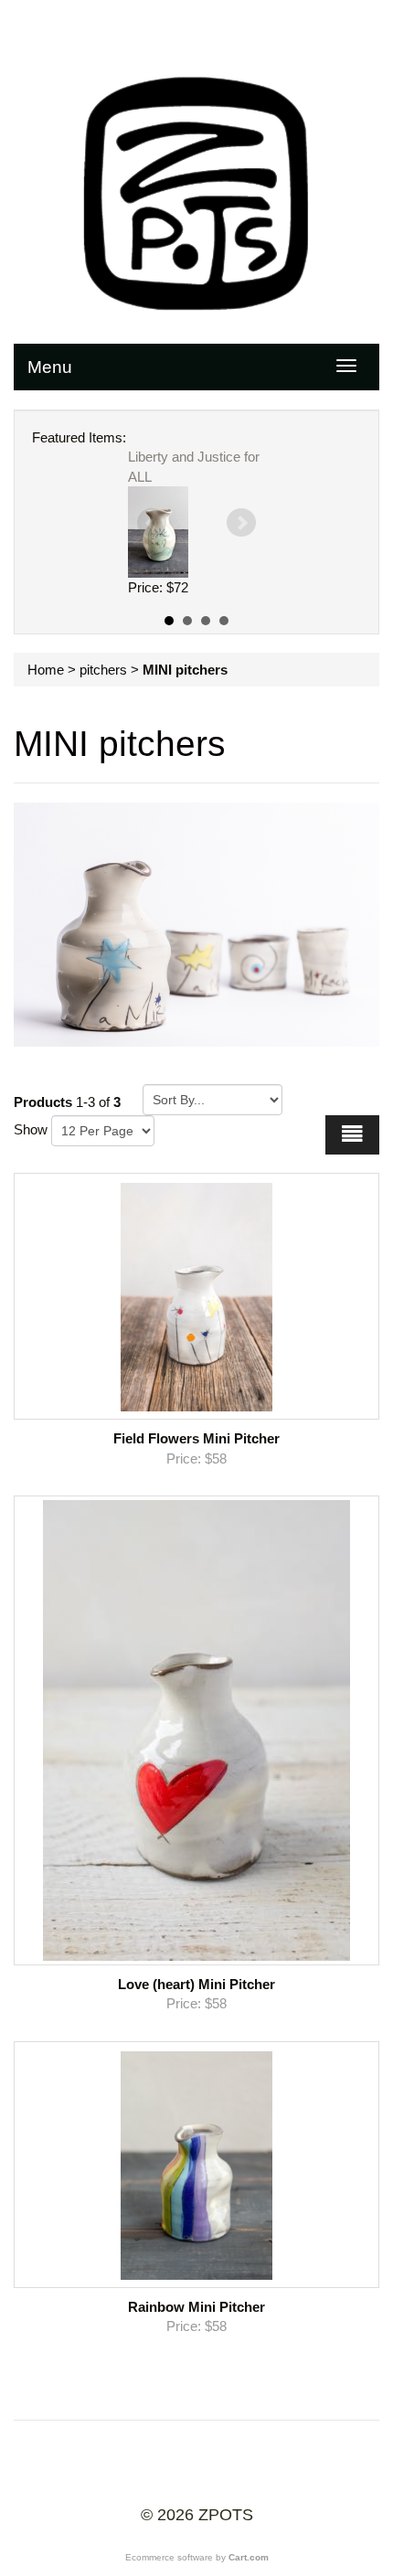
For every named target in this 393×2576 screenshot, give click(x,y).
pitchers (103, 670)
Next (241, 523)
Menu (50, 367)
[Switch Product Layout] (352, 1135)
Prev (152, 523)
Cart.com (249, 2557)
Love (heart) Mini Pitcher (196, 1984)
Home (46, 670)
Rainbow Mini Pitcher (196, 2307)
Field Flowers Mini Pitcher (196, 1438)
